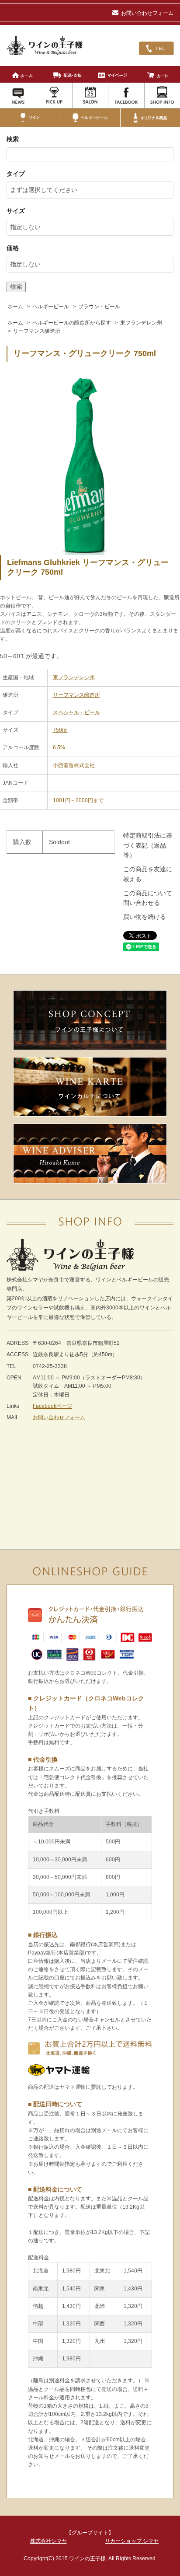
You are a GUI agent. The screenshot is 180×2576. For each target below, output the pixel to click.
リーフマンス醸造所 (37, 331)
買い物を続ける (145, 917)
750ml (60, 730)
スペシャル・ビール (76, 712)
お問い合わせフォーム (147, 13)
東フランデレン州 (141, 323)
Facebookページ (52, 1406)
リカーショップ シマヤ (132, 2541)
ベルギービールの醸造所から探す (72, 323)
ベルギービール (51, 307)
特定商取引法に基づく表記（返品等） (148, 845)
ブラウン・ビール (99, 307)
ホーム (15, 307)
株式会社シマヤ (48, 2541)
